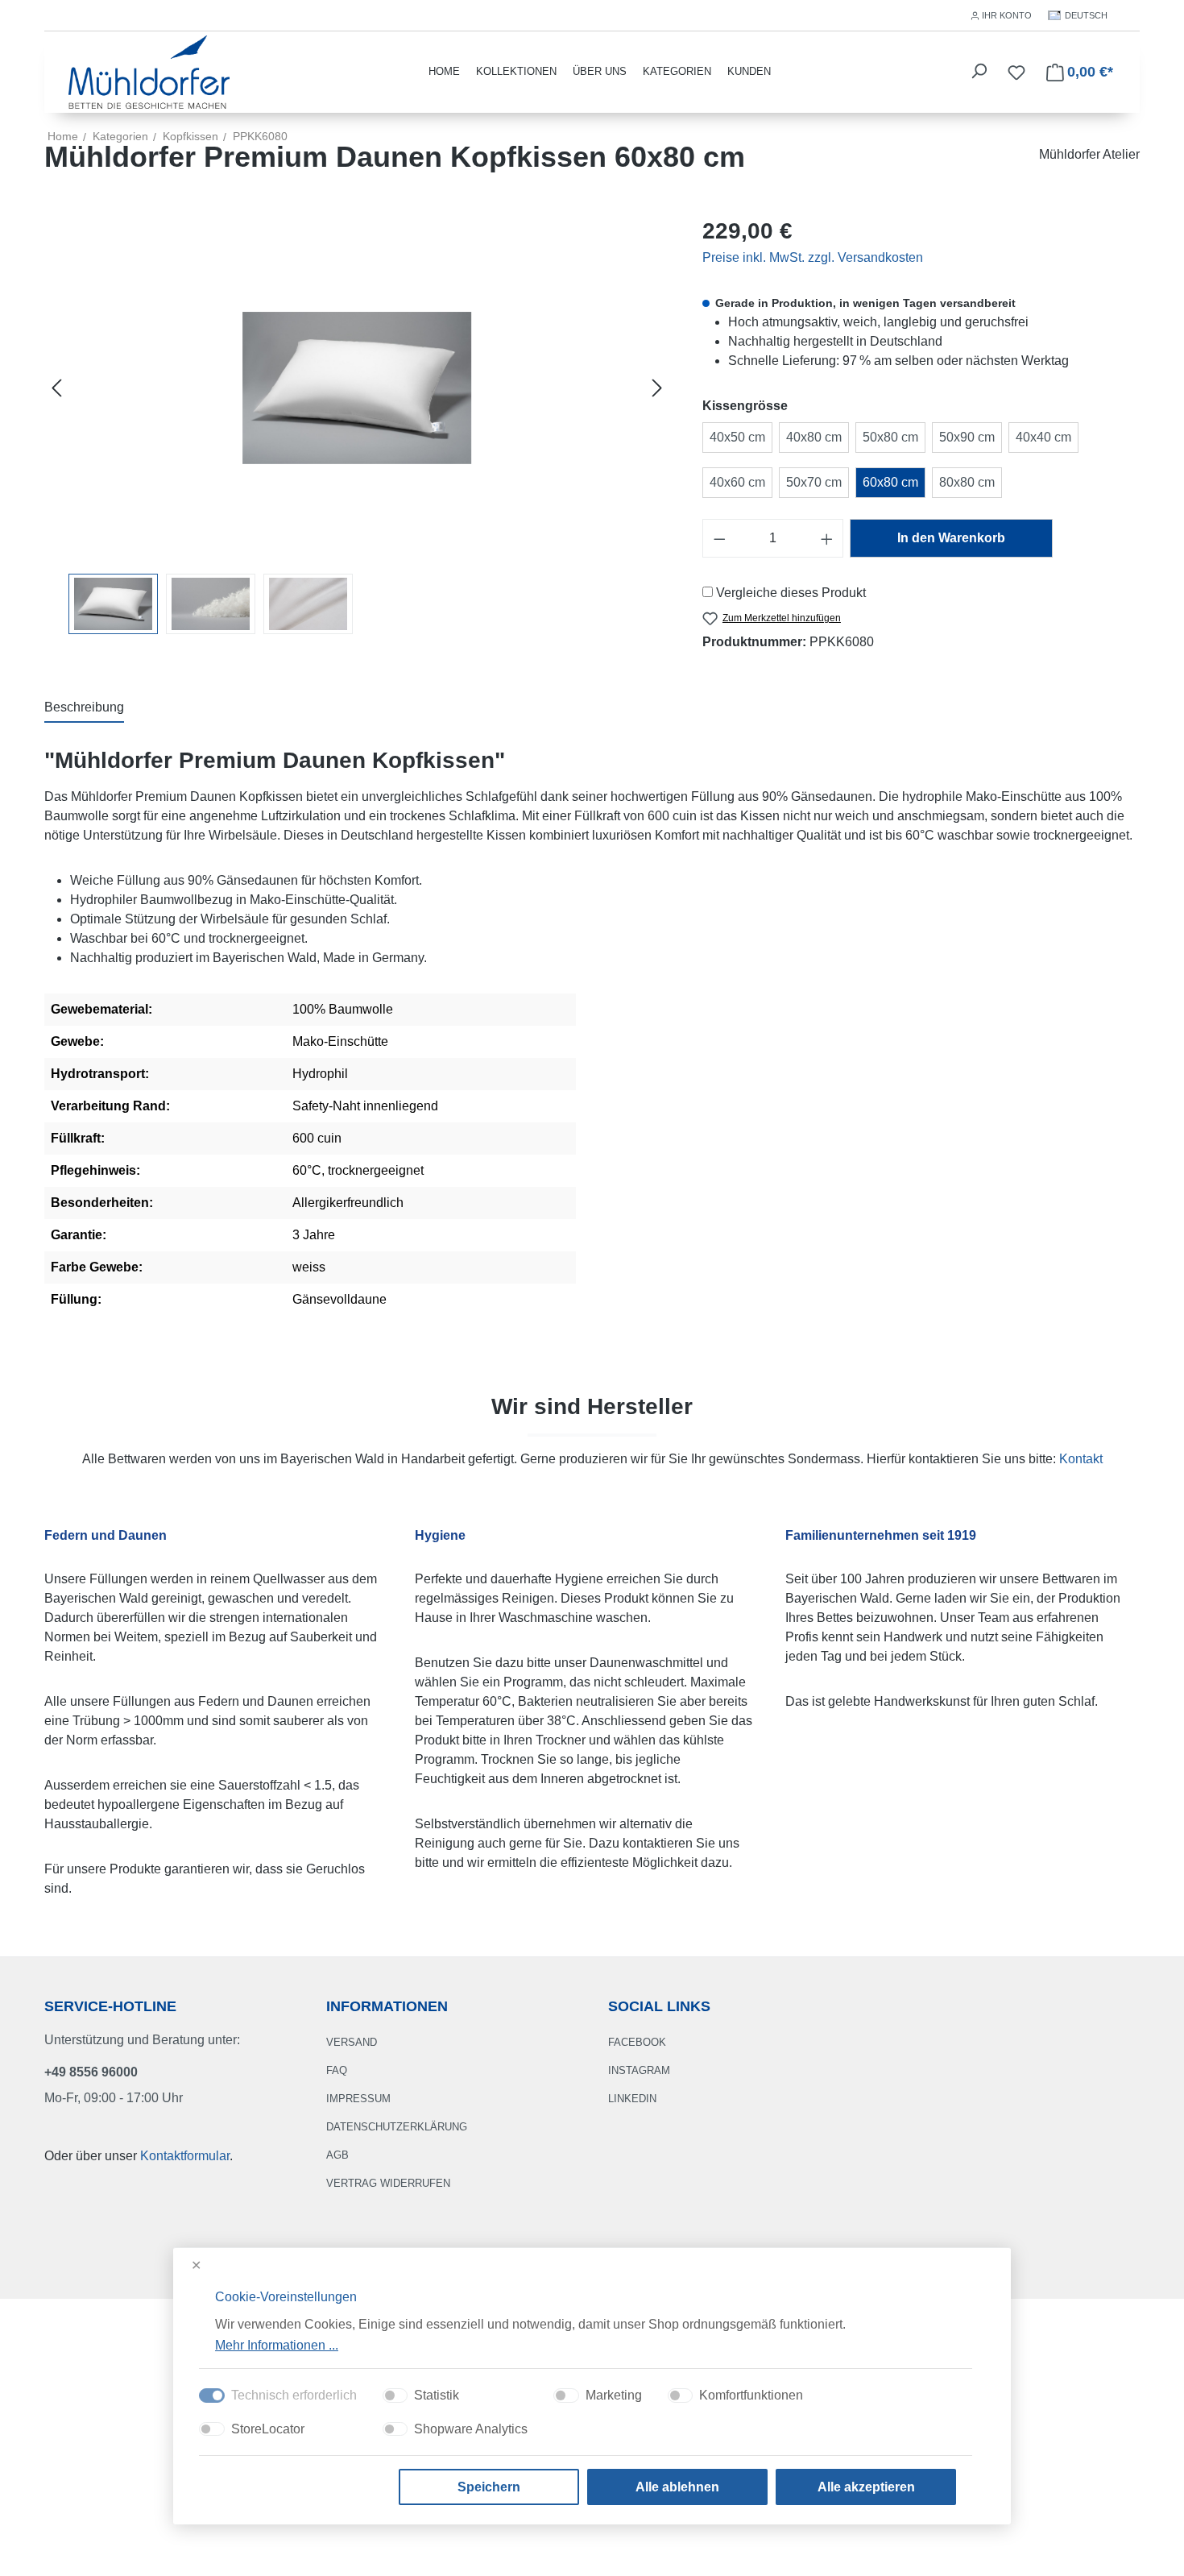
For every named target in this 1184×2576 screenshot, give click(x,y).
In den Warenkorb (951, 538)
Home (63, 136)
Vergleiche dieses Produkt (791, 593)
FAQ (337, 2070)
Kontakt (1081, 1459)
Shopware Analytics (471, 2429)
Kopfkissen (190, 136)
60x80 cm (890, 482)
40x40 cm (1043, 437)
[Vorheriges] (56, 388)
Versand (352, 2042)
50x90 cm (967, 437)
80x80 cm (967, 482)
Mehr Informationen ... (277, 2344)
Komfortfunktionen (751, 2395)
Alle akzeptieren (866, 2487)
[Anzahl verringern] (719, 538)
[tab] (84, 708)
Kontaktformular (185, 2156)
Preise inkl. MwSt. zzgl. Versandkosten (813, 257)
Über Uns (600, 71)
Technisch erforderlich (294, 2395)
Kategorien (677, 71)
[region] (357, 424)
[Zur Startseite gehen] (149, 71)
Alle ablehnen (677, 2487)
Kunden (749, 71)
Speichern (489, 2487)
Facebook (637, 2042)
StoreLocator (268, 2429)
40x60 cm (737, 482)
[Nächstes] (657, 388)
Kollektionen (516, 71)
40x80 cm (814, 437)
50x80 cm (890, 437)
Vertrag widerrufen (388, 2183)
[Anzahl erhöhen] (827, 538)
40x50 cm (737, 437)
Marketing (614, 2395)
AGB (337, 2155)
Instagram (639, 2070)
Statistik (437, 2395)
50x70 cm (814, 482)
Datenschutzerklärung (397, 2127)
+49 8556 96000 (91, 2072)
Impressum (358, 2099)
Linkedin (632, 2099)
